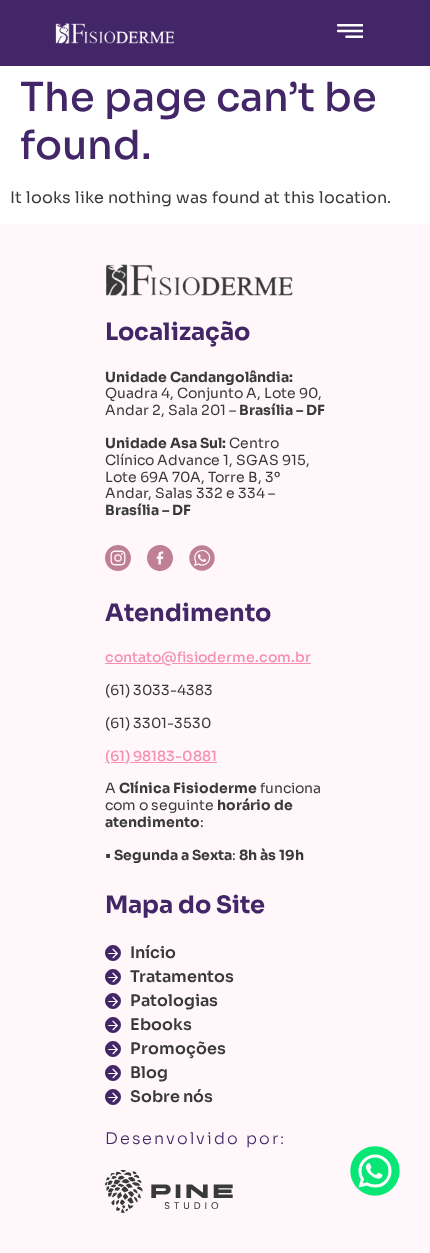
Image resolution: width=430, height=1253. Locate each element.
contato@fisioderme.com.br (208, 657)
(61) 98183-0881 (161, 756)
